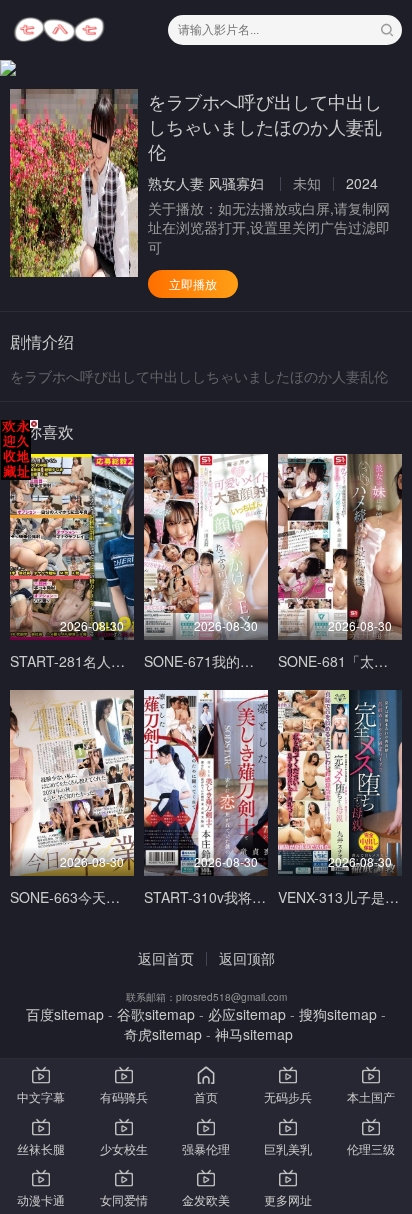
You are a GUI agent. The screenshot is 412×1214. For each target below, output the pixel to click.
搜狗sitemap (338, 1014)
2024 (362, 183)
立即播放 (193, 283)
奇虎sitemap (163, 1034)
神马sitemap (254, 1034)
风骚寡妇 (236, 183)
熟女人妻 (176, 183)
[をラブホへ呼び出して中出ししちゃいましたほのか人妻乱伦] (74, 183)
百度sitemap (65, 1014)
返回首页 (166, 958)
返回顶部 (247, 958)
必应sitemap (247, 1014)
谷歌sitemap (156, 1014)
